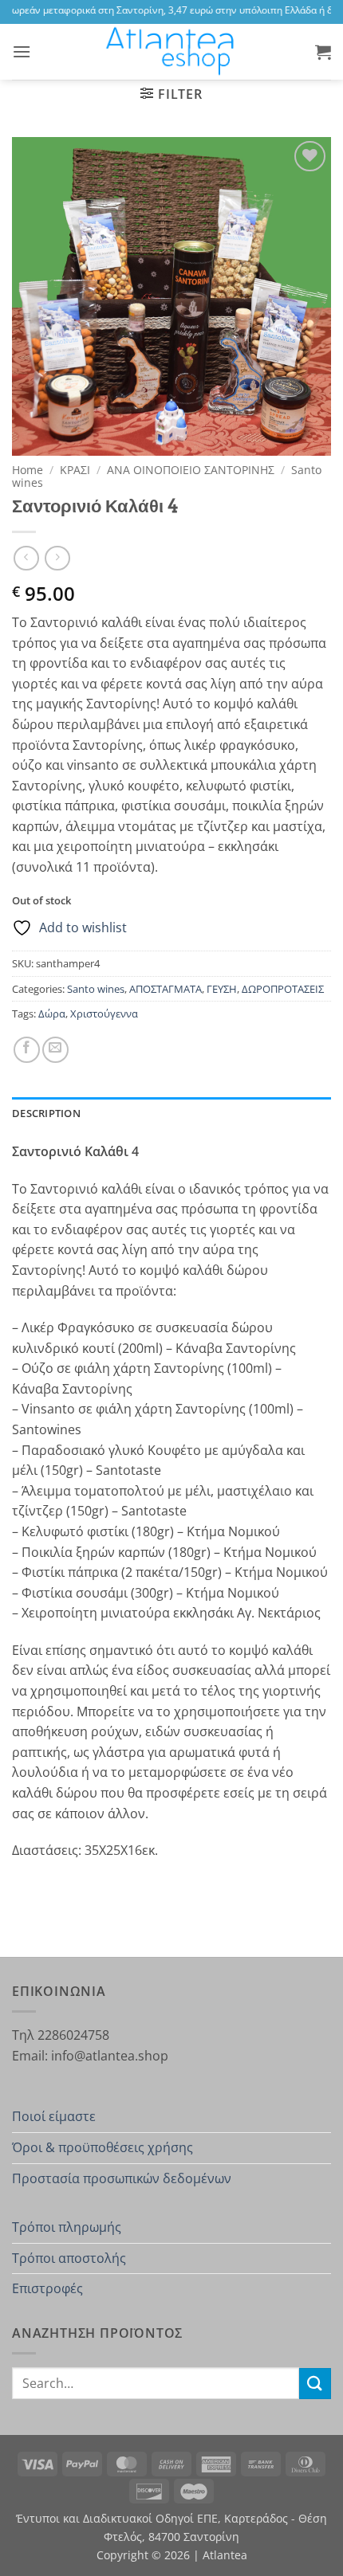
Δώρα (52, 1014)
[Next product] (26, 558)
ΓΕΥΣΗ (222, 989)
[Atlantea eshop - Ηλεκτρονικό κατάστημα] (171, 52)
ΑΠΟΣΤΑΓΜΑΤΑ (166, 989)
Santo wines (96, 989)
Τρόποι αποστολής (69, 2258)
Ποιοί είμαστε (54, 2116)
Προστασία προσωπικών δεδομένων (122, 2178)
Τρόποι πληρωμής (67, 2227)
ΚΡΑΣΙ (75, 470)
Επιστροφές (47, 2288)
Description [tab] (46, 1113)
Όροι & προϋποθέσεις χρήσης (103, 2147)
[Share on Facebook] (27, 1050)
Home (28, 470)
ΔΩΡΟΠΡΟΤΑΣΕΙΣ (283, 989)
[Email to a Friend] (55, 1050)
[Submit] (315, 2384)
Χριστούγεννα (104, 1014)
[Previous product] (57, 558)
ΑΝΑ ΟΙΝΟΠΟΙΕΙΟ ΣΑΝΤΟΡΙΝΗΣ (191, 470)
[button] (22, 51)
